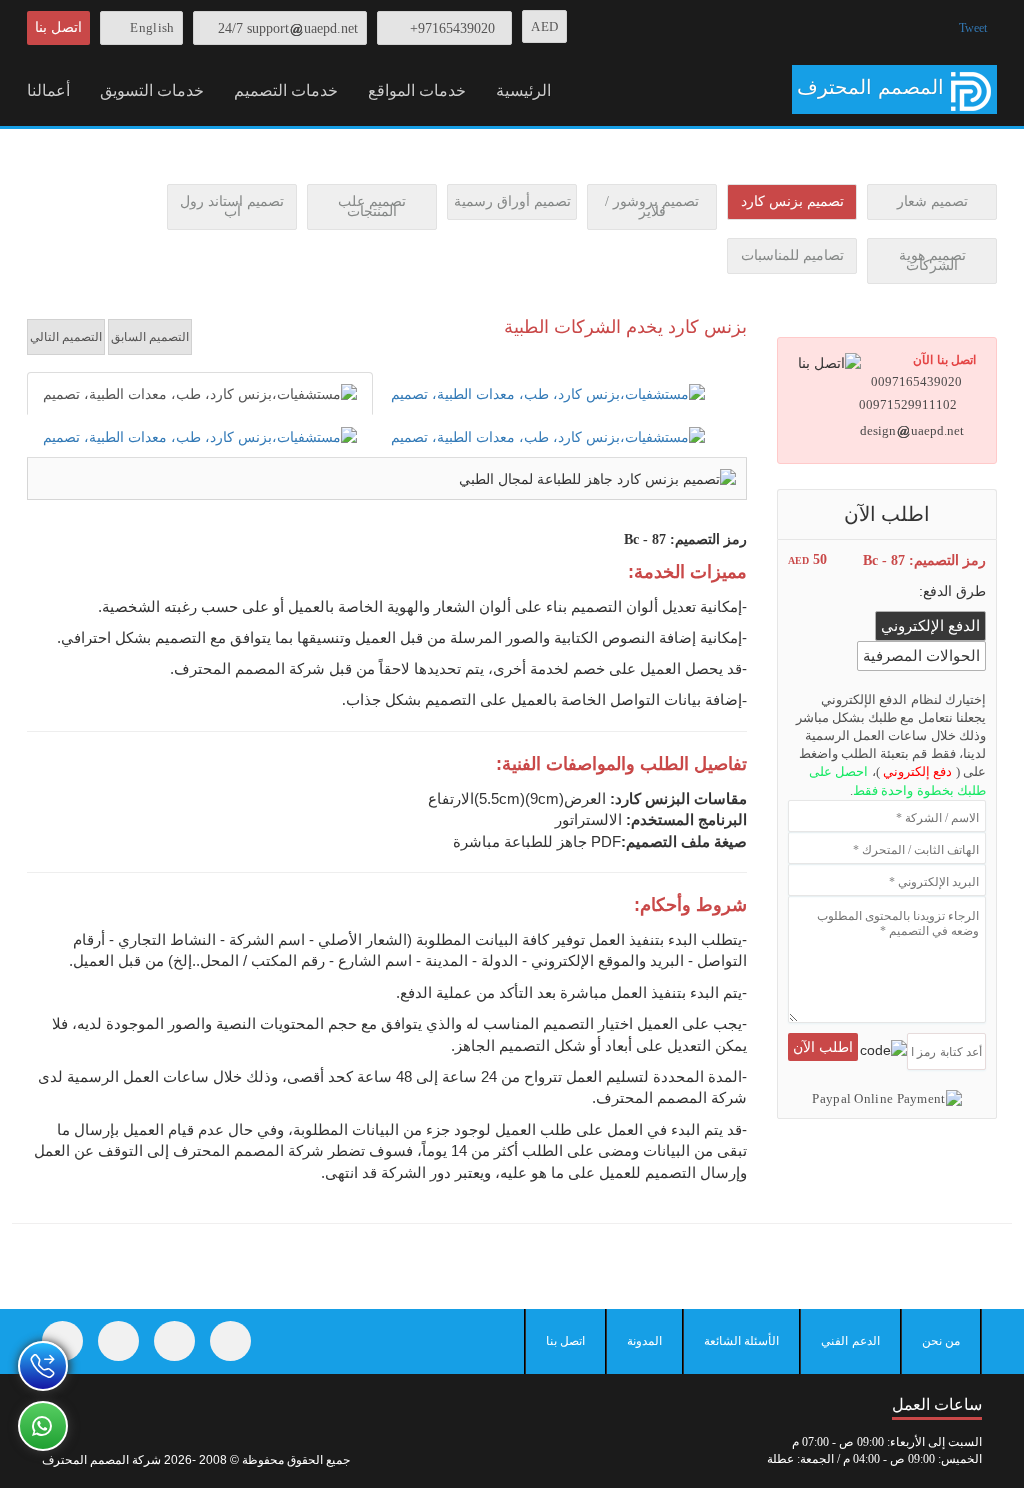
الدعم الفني (850, 1341)
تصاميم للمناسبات (792, 255)
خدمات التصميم (286, 90)
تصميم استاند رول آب (232, 206)
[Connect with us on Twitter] (118, 1341)
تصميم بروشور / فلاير (652, 206)
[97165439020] (43, 1366)
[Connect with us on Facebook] (62, 1341)
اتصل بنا (58, 27)
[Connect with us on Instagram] (174, 1341)
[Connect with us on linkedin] (230, 1341)
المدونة (644, 1341)
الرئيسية (523, 90)
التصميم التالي (66, 337)
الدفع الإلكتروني (930, 626)
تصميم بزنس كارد (792, 201)
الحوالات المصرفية (921, 656)
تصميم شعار (932, 201)
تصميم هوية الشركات (932, 260)
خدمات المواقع (417, 90)
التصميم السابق (150, 337)
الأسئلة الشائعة (741, 1341)
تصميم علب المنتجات (372, 206)
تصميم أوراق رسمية (512, 201)
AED (544, 26)
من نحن (941, 1341)
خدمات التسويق (152, 90)
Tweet (973, 28)
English (152, 27)
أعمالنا (48, 90)
